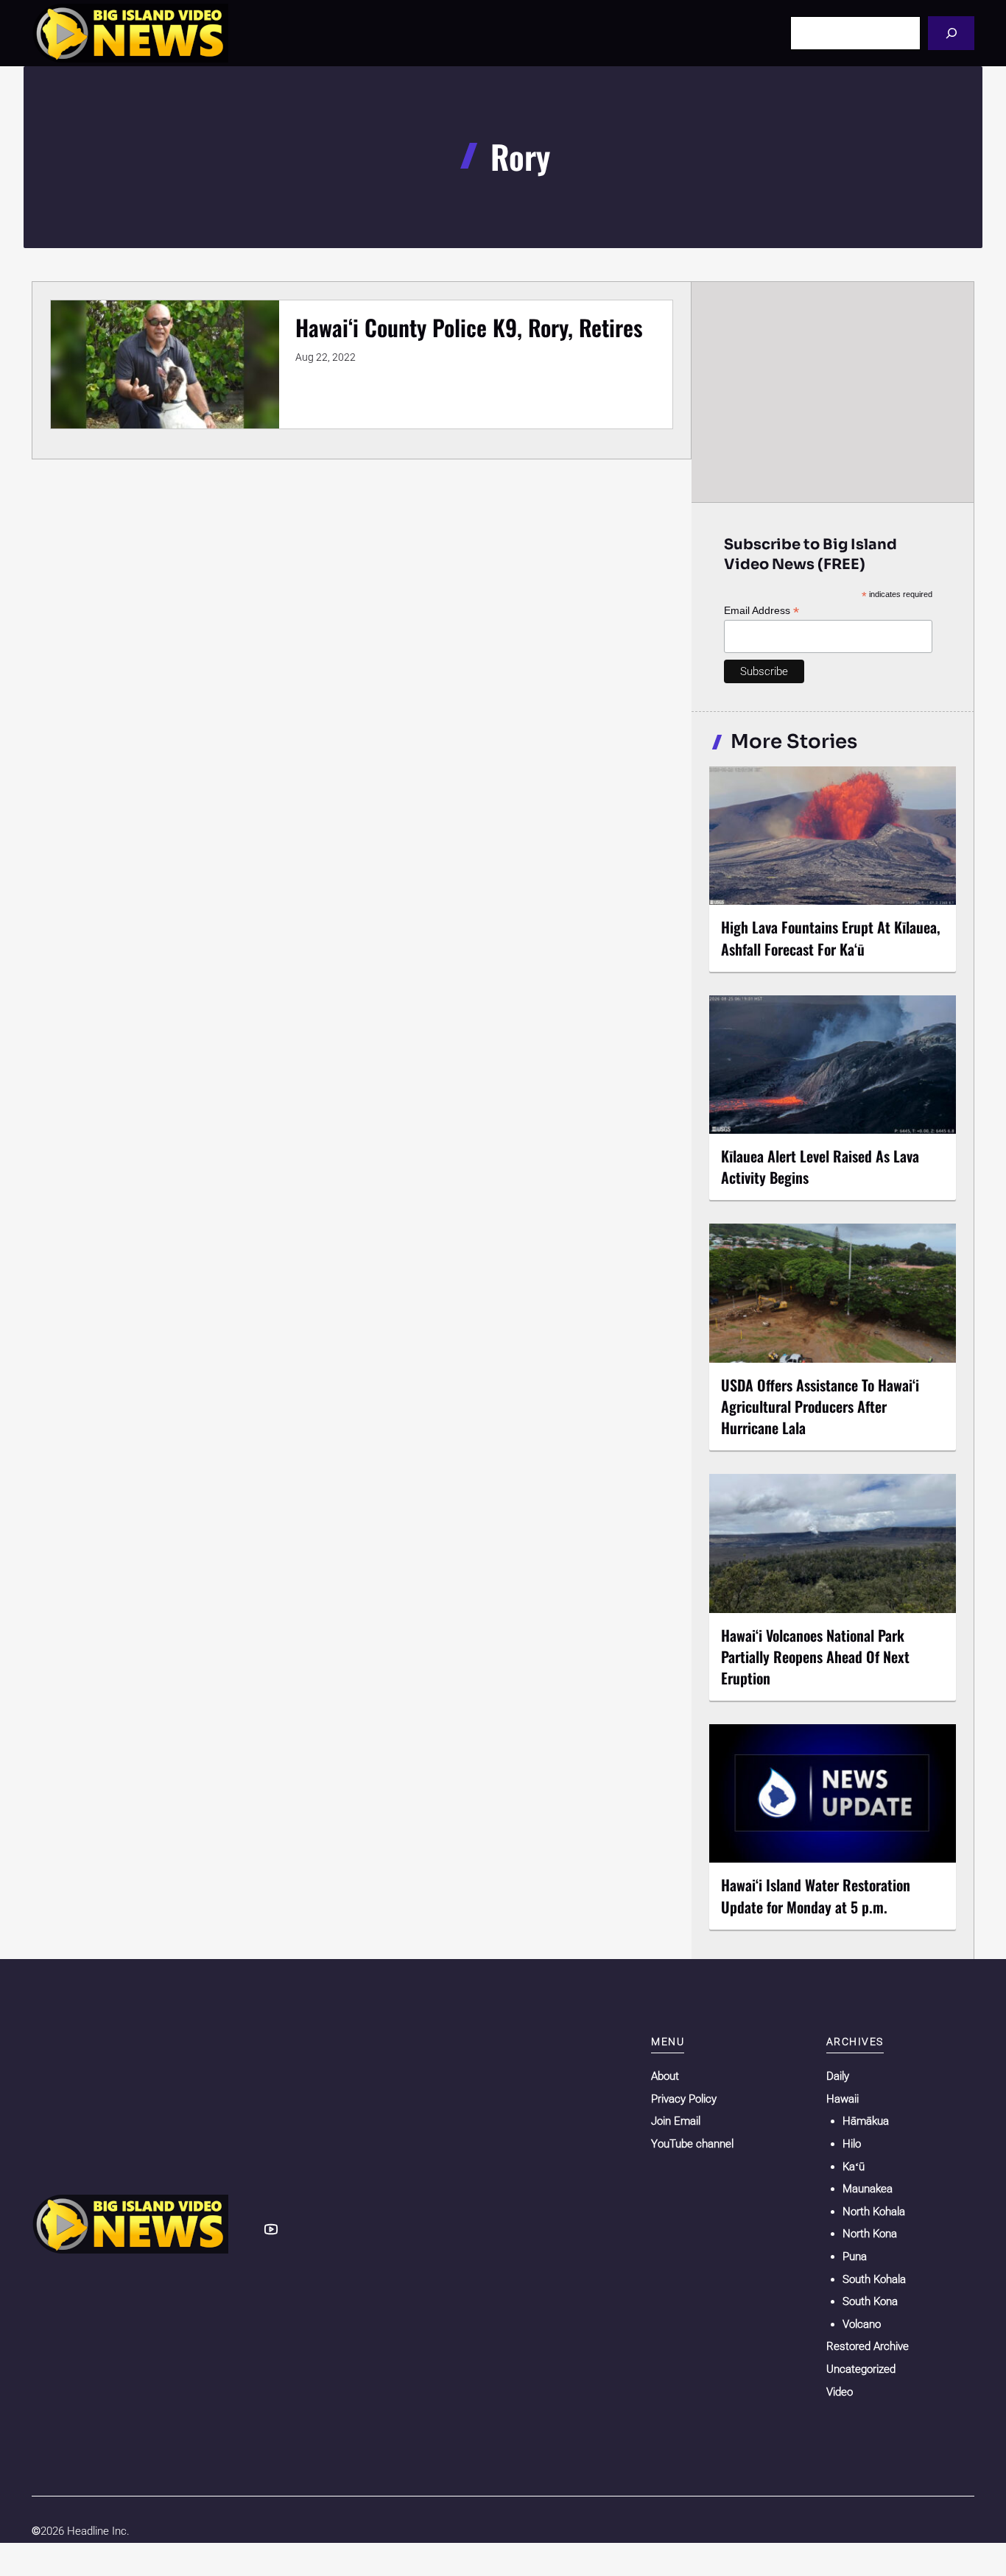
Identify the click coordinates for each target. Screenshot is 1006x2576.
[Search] (951, 33)
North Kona (870, 2234)
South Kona (870, 2301)
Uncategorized (861, 2369)
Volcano (862, 2324)
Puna (855, 2256)
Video (840, 2392)
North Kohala (874, 2212)
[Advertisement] (833, 392)
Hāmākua (866, 2121)
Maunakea (868, 2189)
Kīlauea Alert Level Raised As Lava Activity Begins (820, 1167)
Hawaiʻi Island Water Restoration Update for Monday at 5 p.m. (816, 1895)
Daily (838, 2076)
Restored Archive (868, 2346)
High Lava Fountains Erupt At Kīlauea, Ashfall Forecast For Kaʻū (831, 938)
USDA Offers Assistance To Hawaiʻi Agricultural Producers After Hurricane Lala (820, 1406)
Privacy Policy (684, 2099)
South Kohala (874, 2279)
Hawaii (843, 2099)
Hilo (852, 2144)
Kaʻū (854, 2167)
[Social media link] (271, 2229)
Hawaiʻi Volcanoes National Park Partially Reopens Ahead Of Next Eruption (815, 1656)
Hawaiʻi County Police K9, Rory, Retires (469, 327)
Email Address (761, 611)
